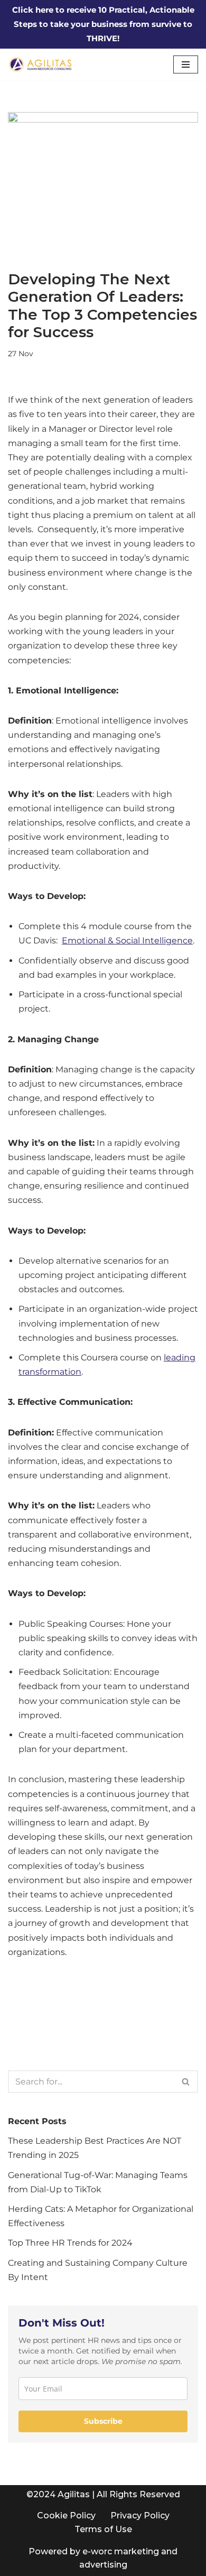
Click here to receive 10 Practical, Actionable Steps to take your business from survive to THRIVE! (103, 24)
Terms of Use (103, 2529)
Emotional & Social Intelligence (127, 940)
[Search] (186, 2082)
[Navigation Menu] (186, 64)
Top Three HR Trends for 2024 (70, 2243)
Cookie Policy (66, 2515)
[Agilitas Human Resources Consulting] (42, 64)
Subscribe (103, 2421)
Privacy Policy (140, 2515)
